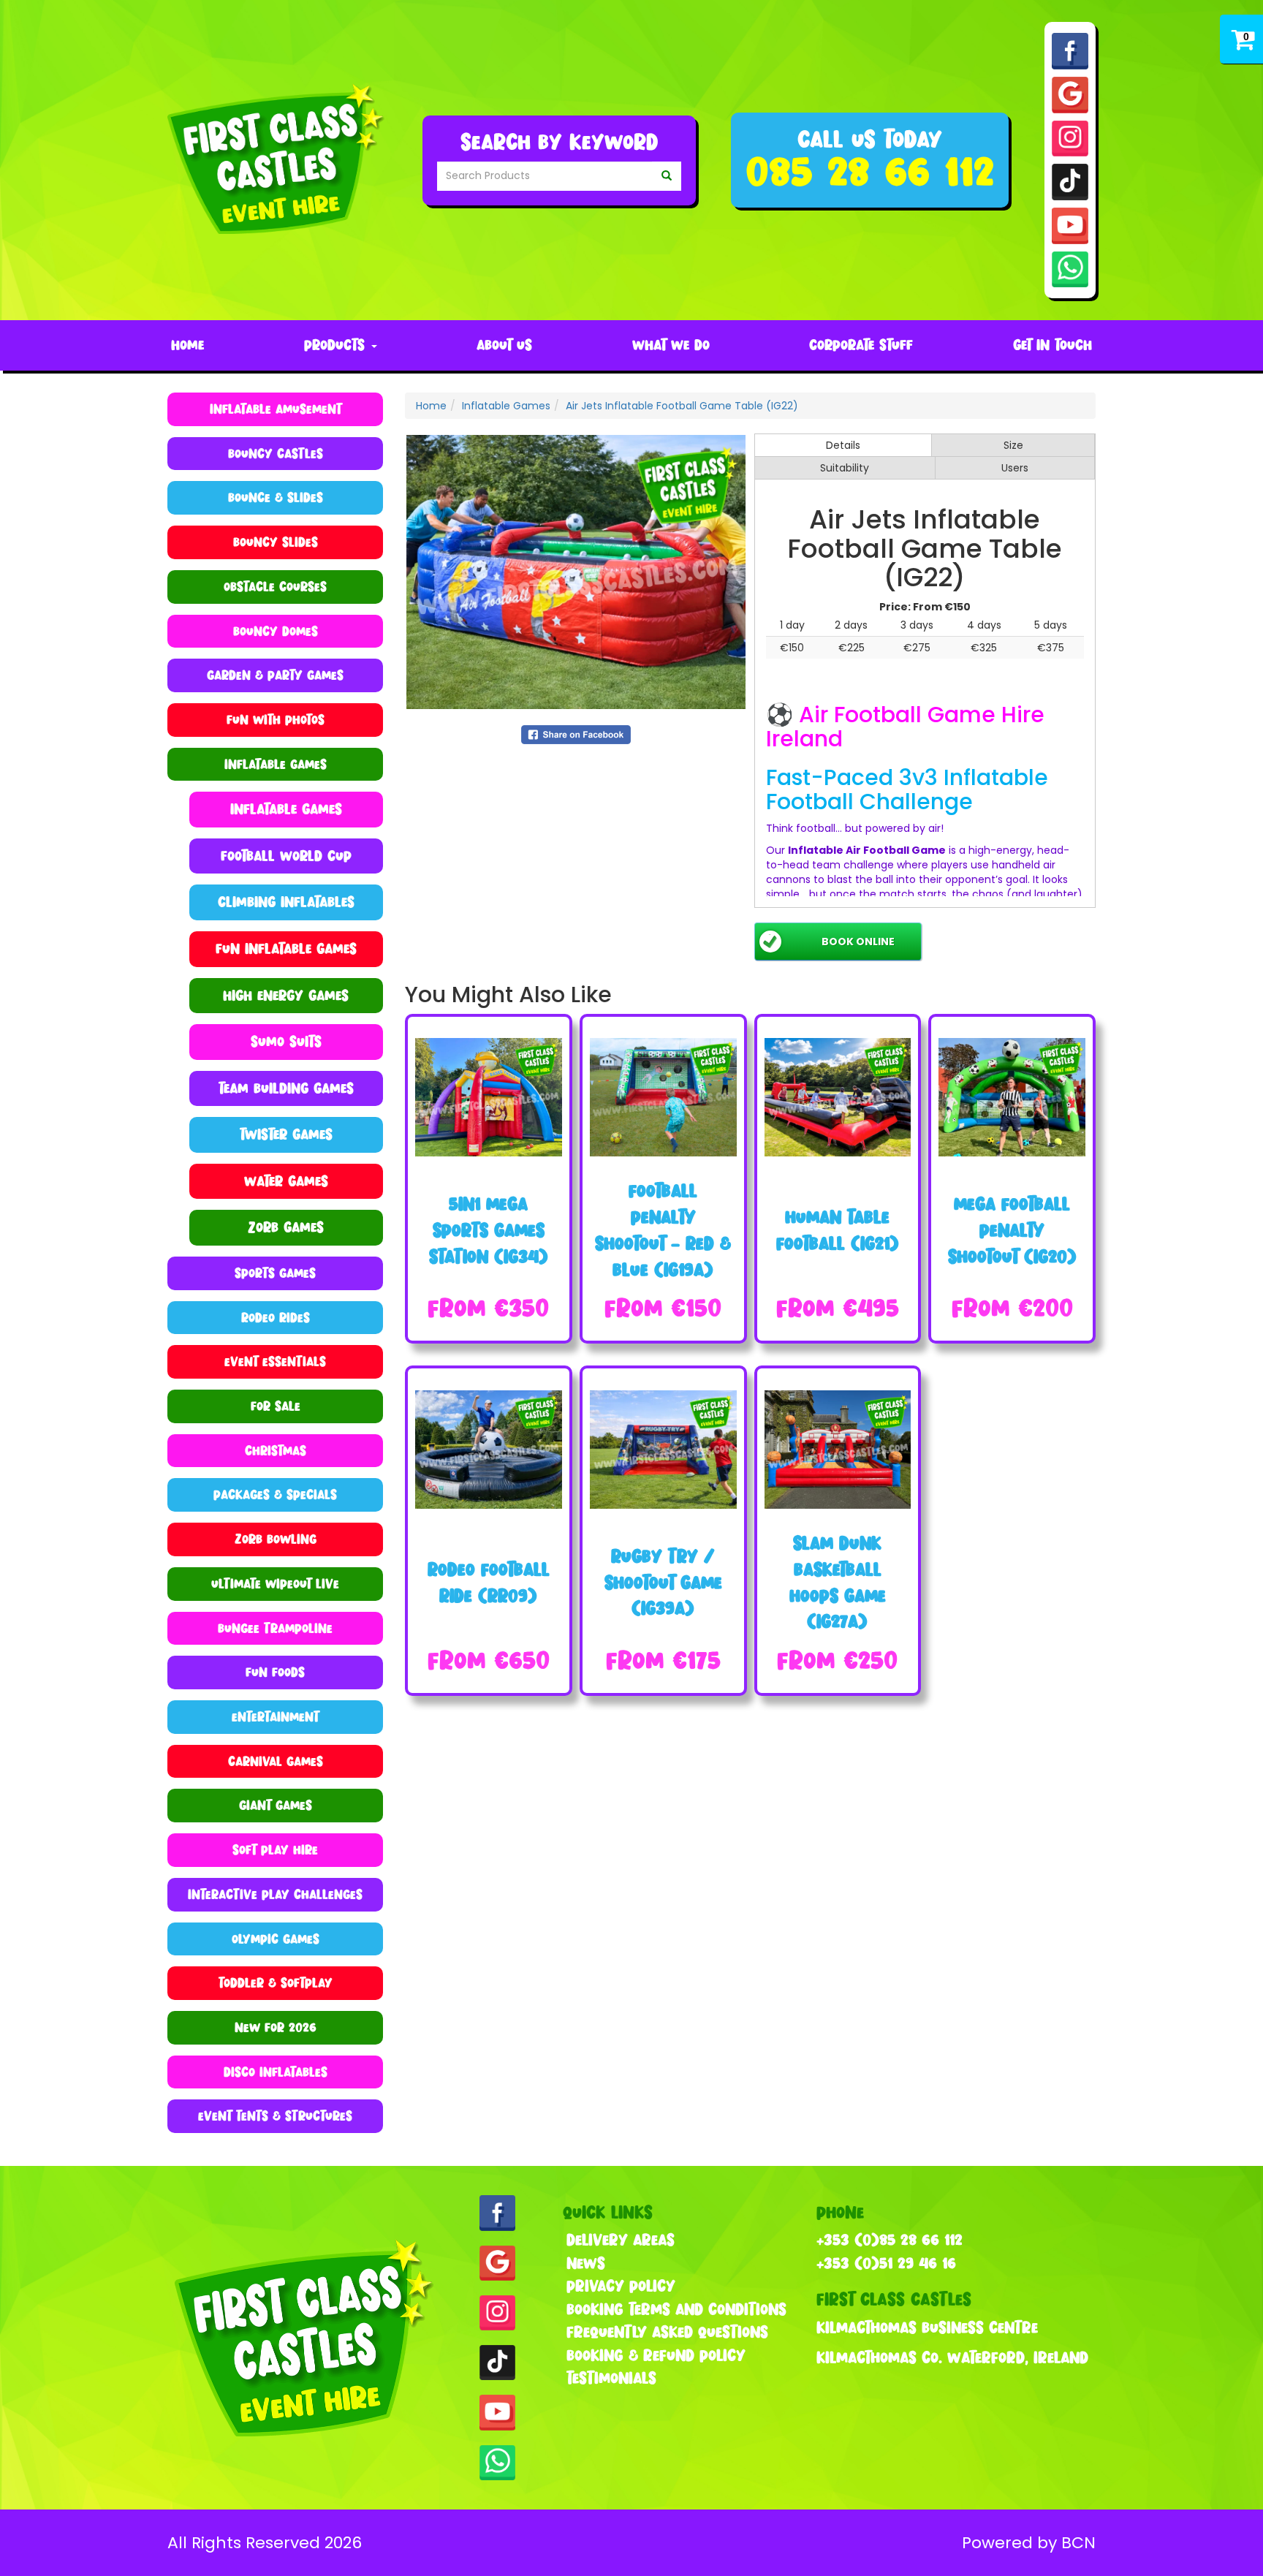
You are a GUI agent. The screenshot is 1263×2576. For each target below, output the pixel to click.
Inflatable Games (286, 809)
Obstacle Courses (275, 587)
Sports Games (275, 1273)
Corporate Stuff (861, 345)
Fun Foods (275, 1672)
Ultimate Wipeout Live (275, 1584)
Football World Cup (286, 856)
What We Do (671, 345)
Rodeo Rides (276, 1318)
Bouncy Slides (276, 542)
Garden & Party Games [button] (275, 675)
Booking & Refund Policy (656, 2355)
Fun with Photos (276, 720)
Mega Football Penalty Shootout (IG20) (1012, 1230)
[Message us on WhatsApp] (1070, 268)
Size (1013, 445)
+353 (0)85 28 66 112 (890, 2240)
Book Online (858, 942)
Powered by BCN (1029, 2543)
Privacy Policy (621, 2286)
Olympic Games (276, 1939)
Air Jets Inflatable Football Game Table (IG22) (682, 406)
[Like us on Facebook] (1070, 50)
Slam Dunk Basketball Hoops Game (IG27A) (838, 1582)
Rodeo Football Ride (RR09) (489, 1582)
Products (337, 345)
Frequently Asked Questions (667, 2332)
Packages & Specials (275, 1495)
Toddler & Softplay (276, 1983)
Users (1015, 468)
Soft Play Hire (275, 1850)
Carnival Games (276, 1761)
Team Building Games (286, 1088)
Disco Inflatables (276, 2072)
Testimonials (611, 2378)
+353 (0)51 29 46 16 (886, 2263)
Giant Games (276, 1805)
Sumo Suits (286, 1041)
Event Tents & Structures (275, 2116)
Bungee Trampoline (275, 1628)
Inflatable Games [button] (276, 764)
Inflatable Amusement (276, 409)
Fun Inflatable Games (286, 948)
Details (843, 445)
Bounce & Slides (276, 497)
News (586, 2263)
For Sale (276, 1406)
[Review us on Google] (1070, 94)
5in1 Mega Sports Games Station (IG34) (489, 1230)
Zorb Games (286, 1227)
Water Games (286, 1181)
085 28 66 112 (870, 171)
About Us (504, 345)
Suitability (845, 468)
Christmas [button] (276, 1451)
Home (187, 345)
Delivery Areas (621, 2240)
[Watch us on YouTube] (1070, 225)
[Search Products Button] (667, 176)
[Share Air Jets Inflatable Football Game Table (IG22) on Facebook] (576, 733)
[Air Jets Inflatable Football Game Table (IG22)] (576, 572)
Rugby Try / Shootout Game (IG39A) (663, 1582)
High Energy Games (286, 995)
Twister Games (286, 1134)
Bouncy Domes (276, 631)
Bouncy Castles (276, 454)
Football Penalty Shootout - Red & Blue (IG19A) (663, 1230)
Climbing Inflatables (286, 902)
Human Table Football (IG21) (838, 1230)
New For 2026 (276, 2027)
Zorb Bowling (276, 1539)
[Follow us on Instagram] (1070, 137)
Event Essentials (275, 1361)
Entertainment (275, 1717)
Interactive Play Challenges (275, 1894)
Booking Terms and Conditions (676, 2309)
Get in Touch (1052, 345)
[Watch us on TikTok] (1070, 181)
